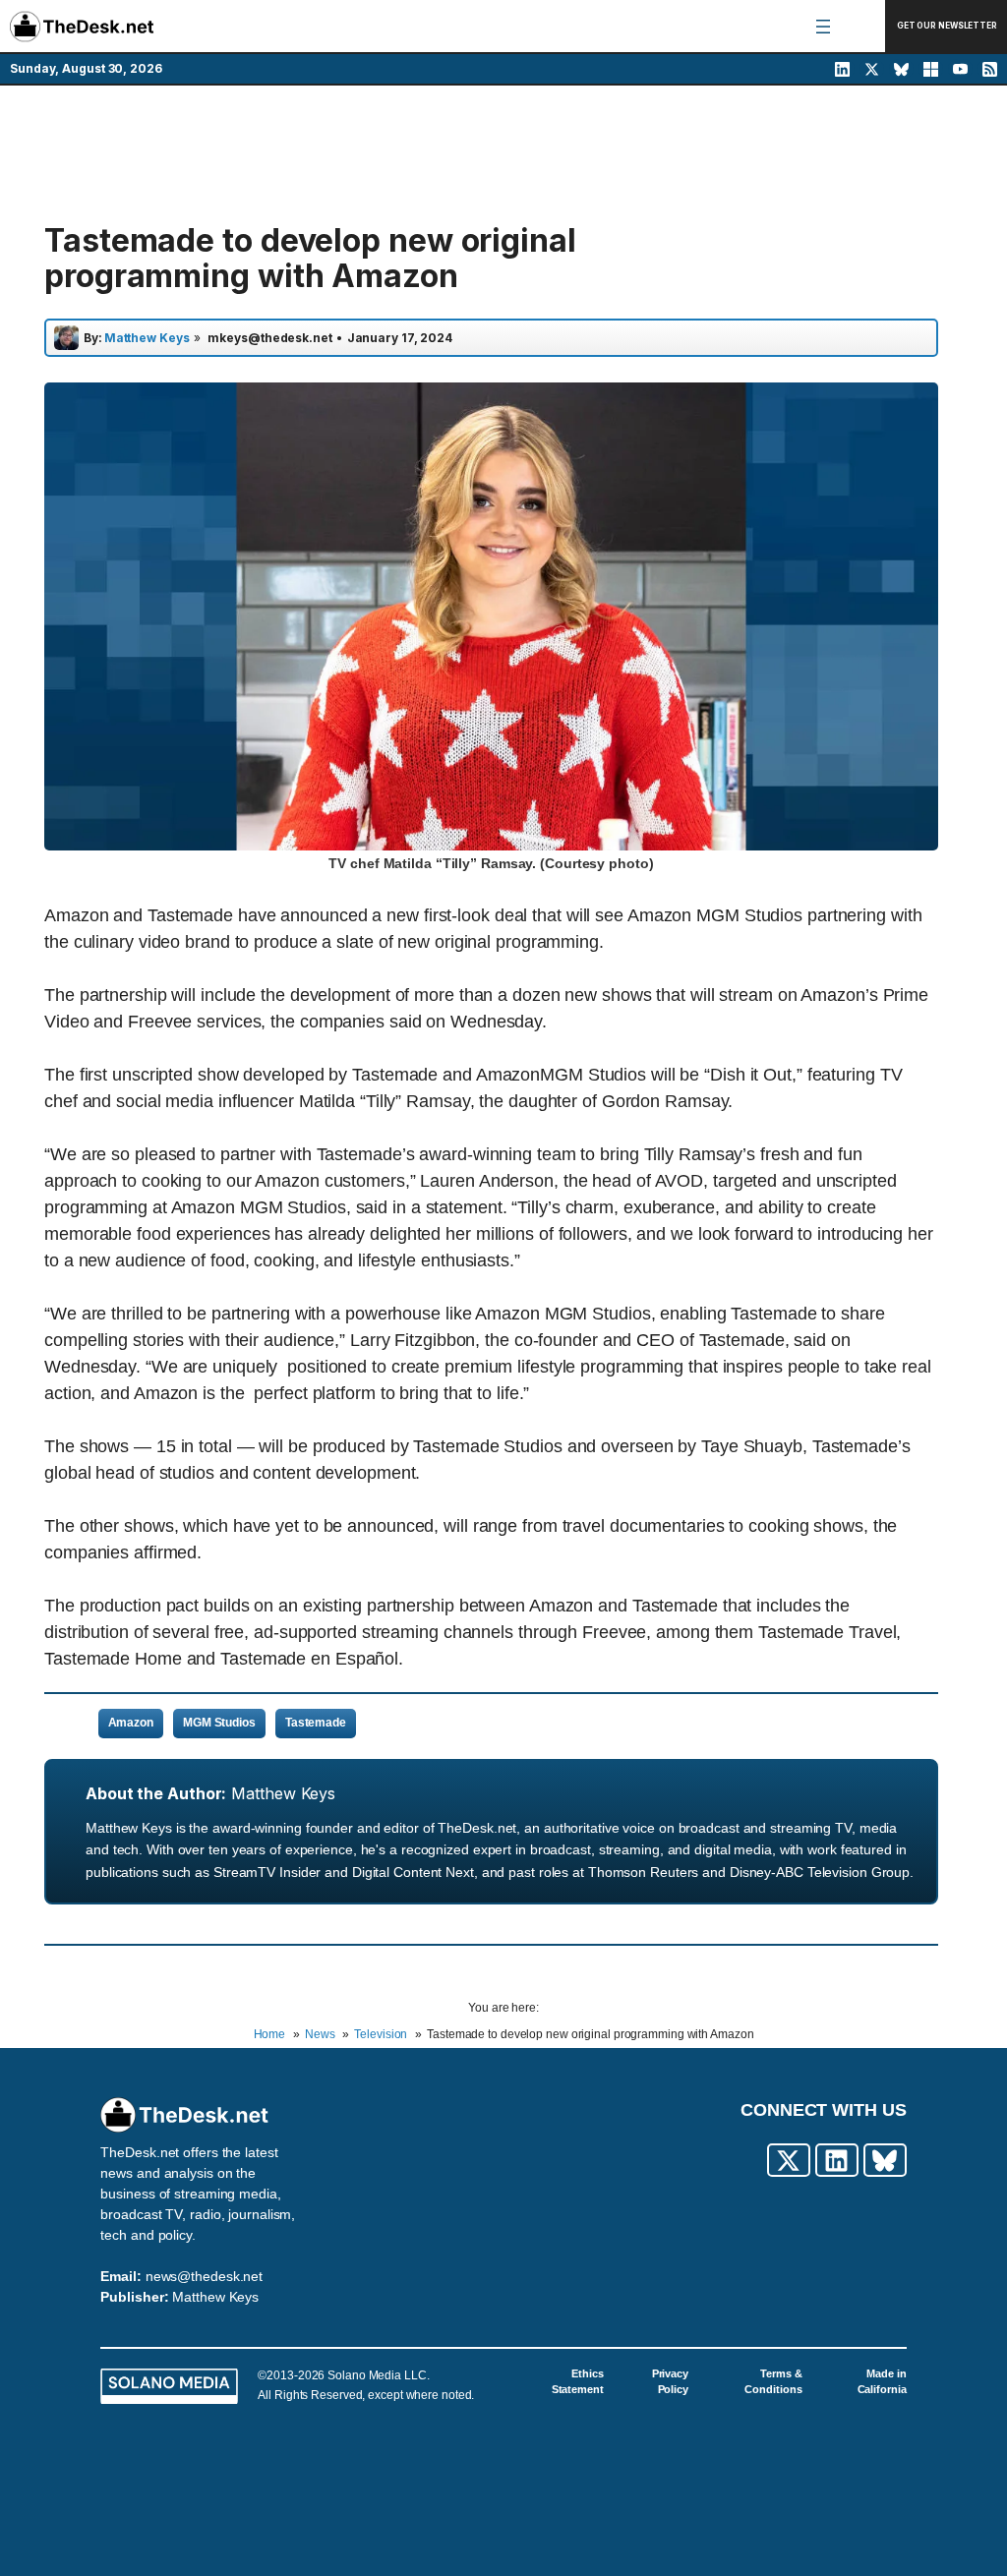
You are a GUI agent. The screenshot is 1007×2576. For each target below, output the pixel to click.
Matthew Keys (283, 1793)
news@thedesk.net (204, 2276)
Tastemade (316, 1723)
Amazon (131, 1723)
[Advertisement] (503, 154)
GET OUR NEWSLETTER (947, 26)
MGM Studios (219, 1723)
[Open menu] (823, 27)
